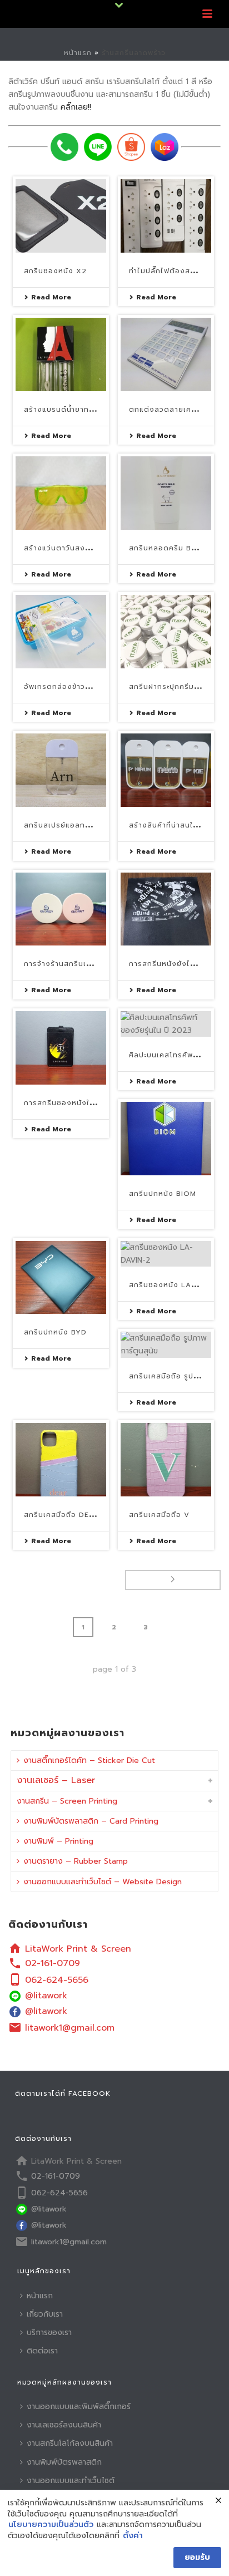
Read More (51, 297)
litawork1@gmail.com (70, 2028)
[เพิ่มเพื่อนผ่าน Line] (98, 147)
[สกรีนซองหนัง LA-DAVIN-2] (166, 1254)
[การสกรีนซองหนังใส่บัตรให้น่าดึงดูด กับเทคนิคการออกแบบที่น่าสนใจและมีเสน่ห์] (61, 1048)
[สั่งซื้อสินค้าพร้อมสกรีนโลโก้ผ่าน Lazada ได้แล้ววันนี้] (165, 147)
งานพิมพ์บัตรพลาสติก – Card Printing (91, 1821)
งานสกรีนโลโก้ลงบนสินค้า (70, 2443)
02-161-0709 (53, 1963)
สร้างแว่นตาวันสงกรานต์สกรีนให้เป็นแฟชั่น (96, 548)
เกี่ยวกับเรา (45, 2314)
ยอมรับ (197, 2557)
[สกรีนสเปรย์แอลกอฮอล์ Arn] (61, 770)
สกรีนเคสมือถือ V (159, 1515)
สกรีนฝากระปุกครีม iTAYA (173, 687)
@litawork (46, 1996)
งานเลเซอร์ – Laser (56, 1780)
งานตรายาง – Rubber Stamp (76, 1861)
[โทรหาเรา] (64, 147)
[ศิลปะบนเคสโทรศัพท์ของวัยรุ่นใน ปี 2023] (166, 1024)
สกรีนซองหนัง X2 (55, 271)
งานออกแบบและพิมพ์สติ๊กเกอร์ (79, 2407)
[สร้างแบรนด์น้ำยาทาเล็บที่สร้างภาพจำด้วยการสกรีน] (61, 354)
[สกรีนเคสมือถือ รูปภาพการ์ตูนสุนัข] (166, 1344)
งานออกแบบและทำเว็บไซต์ (71, 2481)
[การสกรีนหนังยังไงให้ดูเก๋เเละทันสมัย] (166, 909)
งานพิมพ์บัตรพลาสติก (64, 2462)
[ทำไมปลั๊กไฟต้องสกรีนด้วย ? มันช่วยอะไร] (166, 216)
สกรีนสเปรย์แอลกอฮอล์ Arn (74, 825)
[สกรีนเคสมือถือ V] (166, 1460)
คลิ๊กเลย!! (76, 107)
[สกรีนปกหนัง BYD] (61, 1278)
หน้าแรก (78, 53)
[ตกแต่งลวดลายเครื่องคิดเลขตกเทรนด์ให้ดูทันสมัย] (166, 354)
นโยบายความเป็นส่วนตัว (51, 2525)
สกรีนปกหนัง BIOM (163, 1194)
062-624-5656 (57, 1980)
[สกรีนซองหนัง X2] (61, 216)
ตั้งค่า (133, 2536)
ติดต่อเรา (42, 2351)
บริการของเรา (49, 2333)
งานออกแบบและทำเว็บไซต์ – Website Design (103, 1882)
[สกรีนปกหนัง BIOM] (166, 1139)
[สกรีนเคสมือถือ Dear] (61, 1460)
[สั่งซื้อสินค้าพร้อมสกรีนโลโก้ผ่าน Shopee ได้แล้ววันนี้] (131, 147)
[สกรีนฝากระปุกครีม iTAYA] (166, 632)
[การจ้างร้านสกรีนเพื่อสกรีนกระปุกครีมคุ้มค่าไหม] (61, 909)
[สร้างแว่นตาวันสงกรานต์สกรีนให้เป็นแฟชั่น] (61, 493)
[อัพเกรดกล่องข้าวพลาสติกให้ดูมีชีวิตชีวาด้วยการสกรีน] (61, 632)
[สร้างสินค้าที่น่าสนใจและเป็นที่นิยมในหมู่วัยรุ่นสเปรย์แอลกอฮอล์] (166, 770)
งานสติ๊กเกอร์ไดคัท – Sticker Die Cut (89, 1760)
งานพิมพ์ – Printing (58, 1841)
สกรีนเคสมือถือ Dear (62, 1515)
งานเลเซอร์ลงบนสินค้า (64, 2425)
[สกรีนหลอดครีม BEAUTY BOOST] (166, 493)
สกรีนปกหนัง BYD (55, 1332)
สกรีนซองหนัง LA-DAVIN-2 (178, 1285)
